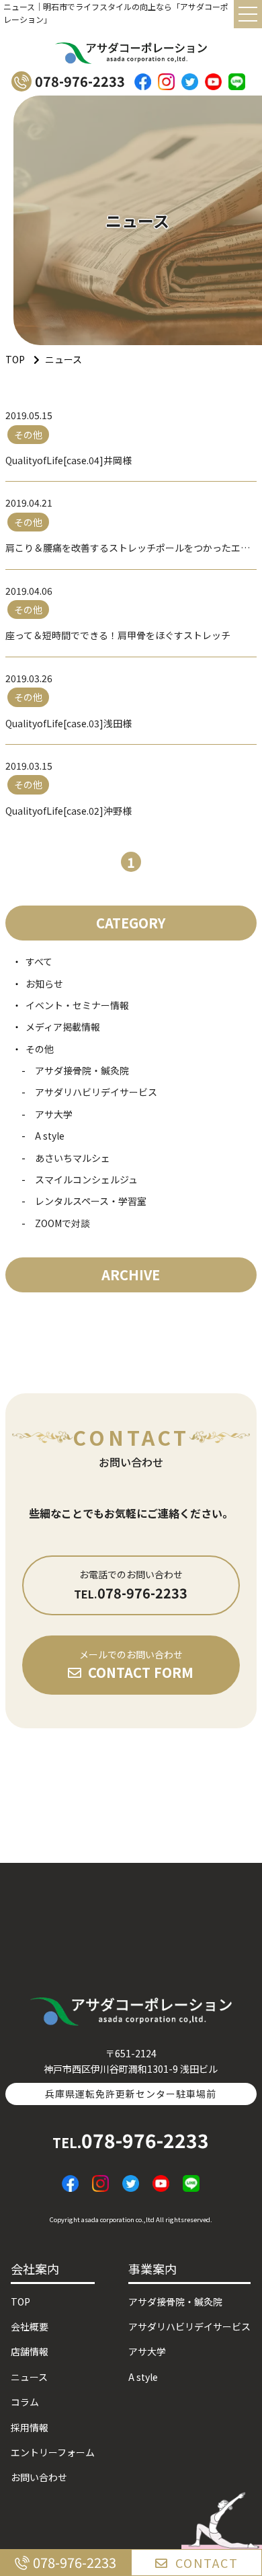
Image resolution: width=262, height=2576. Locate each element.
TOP (20, 2302)
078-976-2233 (131, 2140)
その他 (40, 1049)
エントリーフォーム (53, 2452)
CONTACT (207, 2563)
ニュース (29, 2377)
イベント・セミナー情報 (77, 1005)
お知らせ (44, 984)
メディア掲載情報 (63, 1027)
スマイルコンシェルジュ (86, 1179)
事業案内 (152, 2269)
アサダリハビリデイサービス (96, 1092)
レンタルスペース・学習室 (91, 1201)
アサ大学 (54, 1114)
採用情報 (30, 2427)
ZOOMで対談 (62, 1223)
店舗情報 (30, 2351)
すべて (39, 961)
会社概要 (30, 2326)
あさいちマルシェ (73, 1158)
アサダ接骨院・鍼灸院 (82, 1070)
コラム (25, 2402)
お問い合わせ (39, 2477)
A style (50, 1136)
